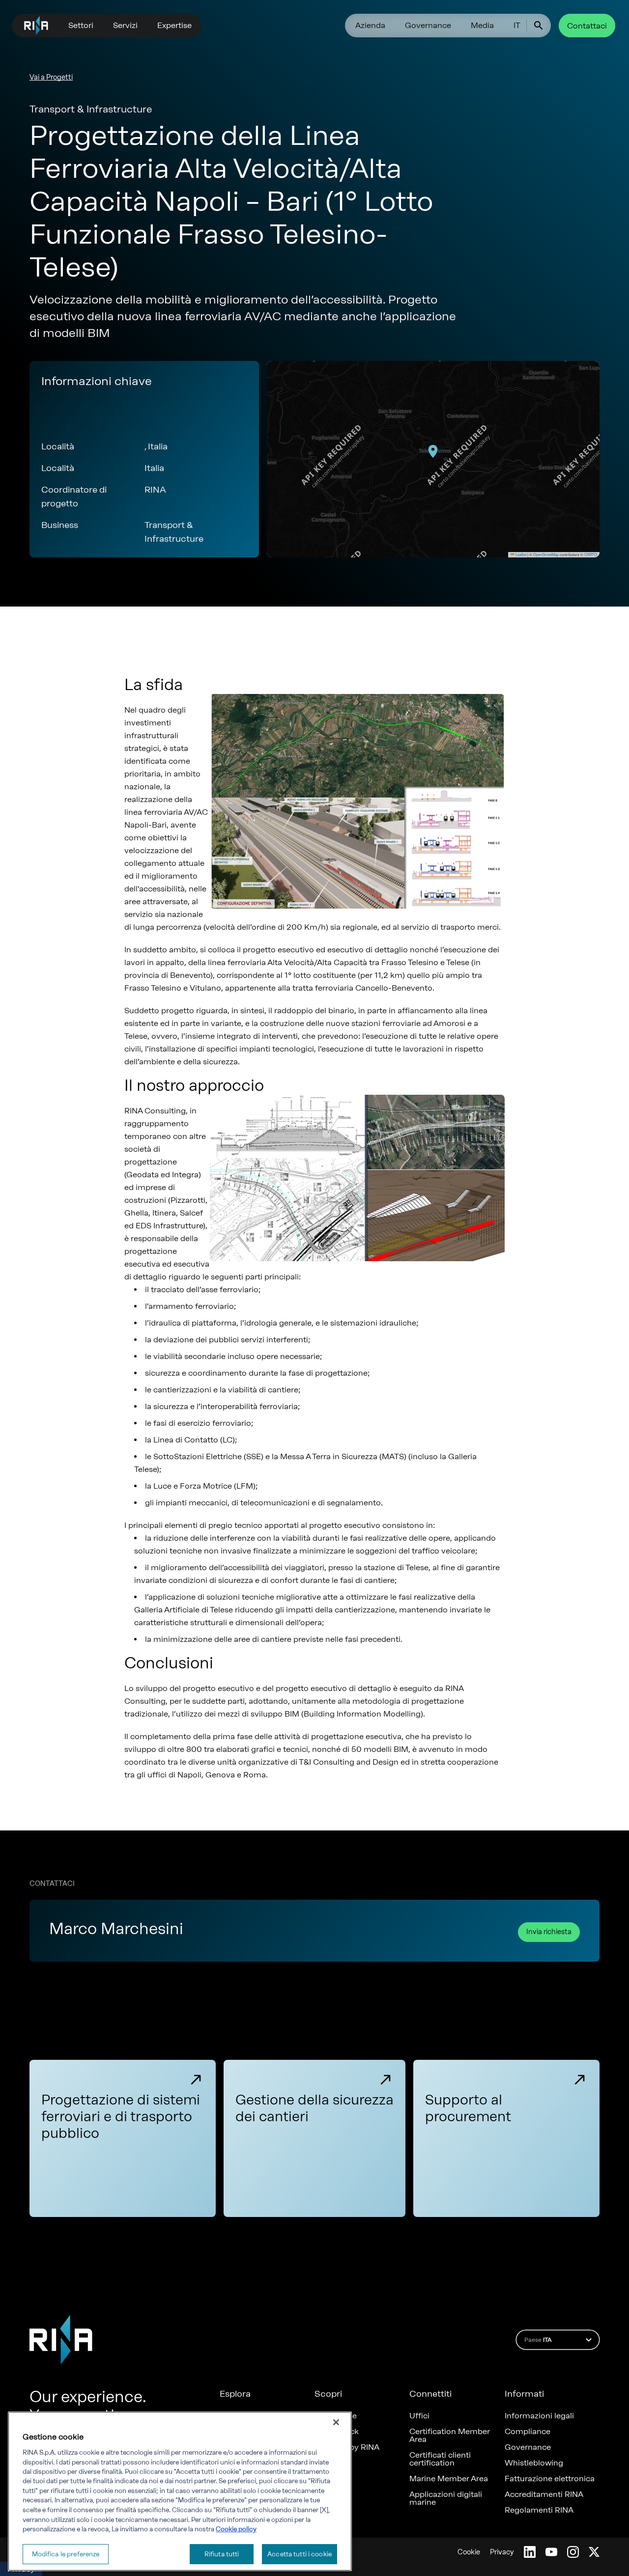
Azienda (370, 25)
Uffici (419, 2416)
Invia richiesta (549, 1932)
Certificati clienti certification (440, 2459)
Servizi (125, 25)
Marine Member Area (449, 2479)
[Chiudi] (336, 2422)
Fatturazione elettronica (550, 2479)
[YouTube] (551, 2552)
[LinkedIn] (530, 2552)
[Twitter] (594, 2552)
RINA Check (337, 2432)
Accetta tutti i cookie (300, 2554)
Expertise (174, 25)
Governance (428, 25)
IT (517, 25)
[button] (433, 451)
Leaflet (520, 554)
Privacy (502, 2552)
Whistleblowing (534, 2463)
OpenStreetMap (546, 554)
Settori (81, 25)
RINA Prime (336, 2416)
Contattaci (587, 26)
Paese (538, 2340)
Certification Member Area (450, 2436)
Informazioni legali (539, 2416)
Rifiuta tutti (222, 2554)
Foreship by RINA (347, 2447)
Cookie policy (236, 2529)
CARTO (591, 554)
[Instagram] (573, 2552)
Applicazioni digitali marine (446, 2498)
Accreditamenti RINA (544, 2494)
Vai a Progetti (51, 77)
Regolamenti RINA (539, 2510)
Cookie (469, 2552)
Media (482, 25)
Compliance (528, 2432)
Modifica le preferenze (66, 2554)
